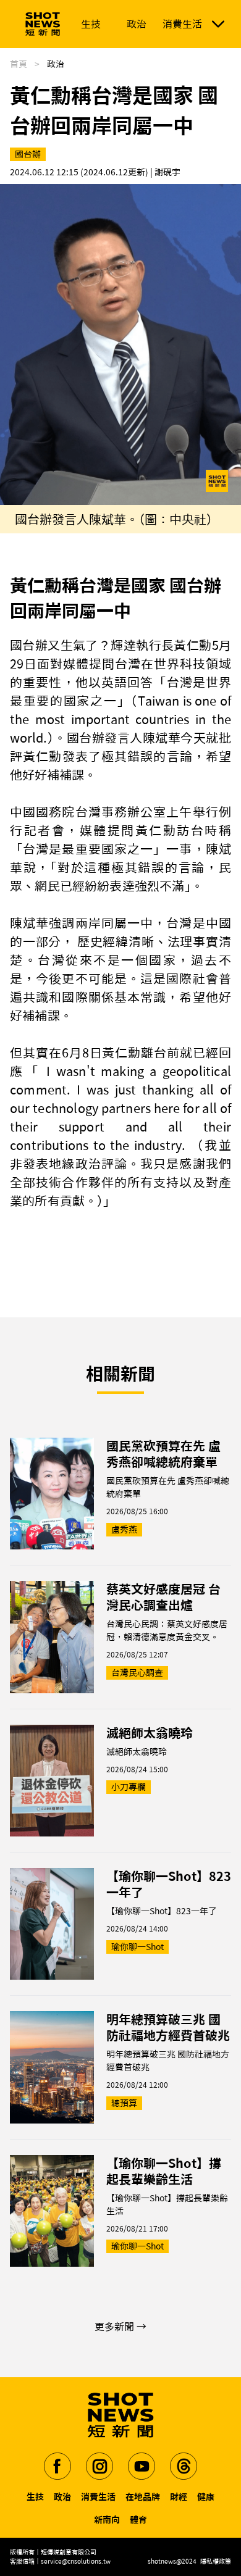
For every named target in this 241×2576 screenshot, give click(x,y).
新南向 (107, 2520)
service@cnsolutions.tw (76, 2561)
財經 (179, 2497)
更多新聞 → (120, 2327)
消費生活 (98, 2497)
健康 (206, 2497)
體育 (138, 2520)
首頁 (19, 64)
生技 (35, 2497)
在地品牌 (143, 2497)
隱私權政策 (216, 2561)
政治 (62, 2497)
